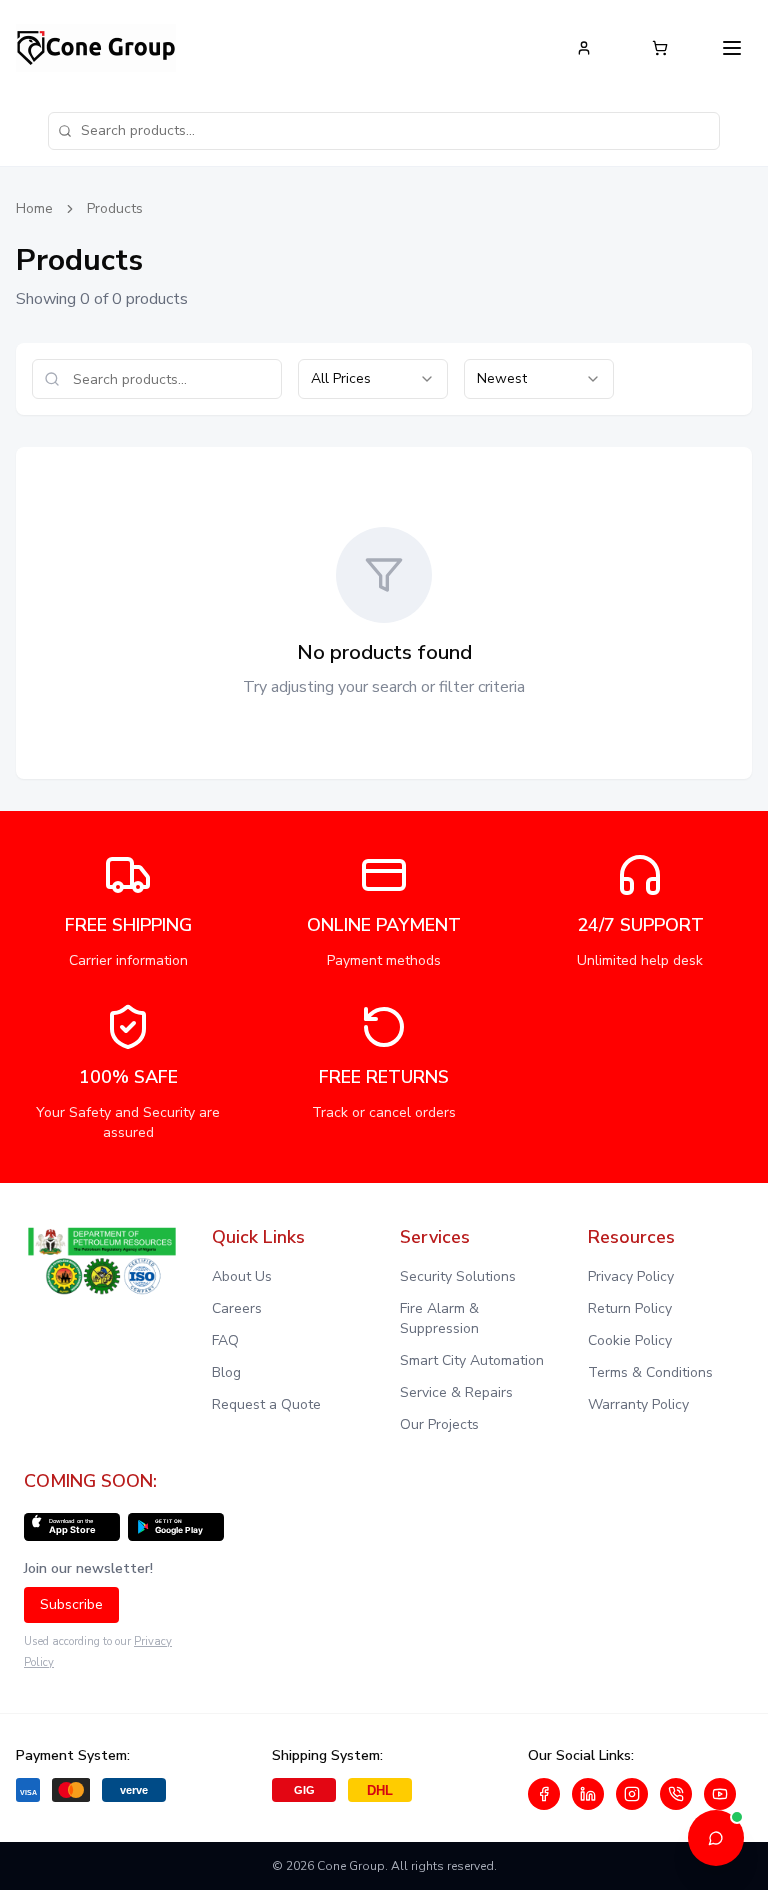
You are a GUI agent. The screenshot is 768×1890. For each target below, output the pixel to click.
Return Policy (630, 1308)
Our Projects (439, 1424)
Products (115, 208)
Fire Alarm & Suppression (439, 1318)
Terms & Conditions (650, 1372)
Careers (237, 1308)
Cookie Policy (630, 1340)
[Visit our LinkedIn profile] (588, 1794)
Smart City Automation (472, 1360)
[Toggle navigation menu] (732, 48)
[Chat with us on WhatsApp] (676, 1794)
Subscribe (71, 1604)
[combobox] (373, 379)
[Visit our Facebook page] (544, 1794)
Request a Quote (266, 1404)
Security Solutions (458, 1276)
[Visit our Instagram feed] (632, 1794)
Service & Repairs (456, 1392)
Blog (226, 1372)
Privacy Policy (631, 1276)
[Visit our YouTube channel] (720, 1794)
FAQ (225, 1340)
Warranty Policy (638, 1404)
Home (34, 208)
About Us (242, 1276)
